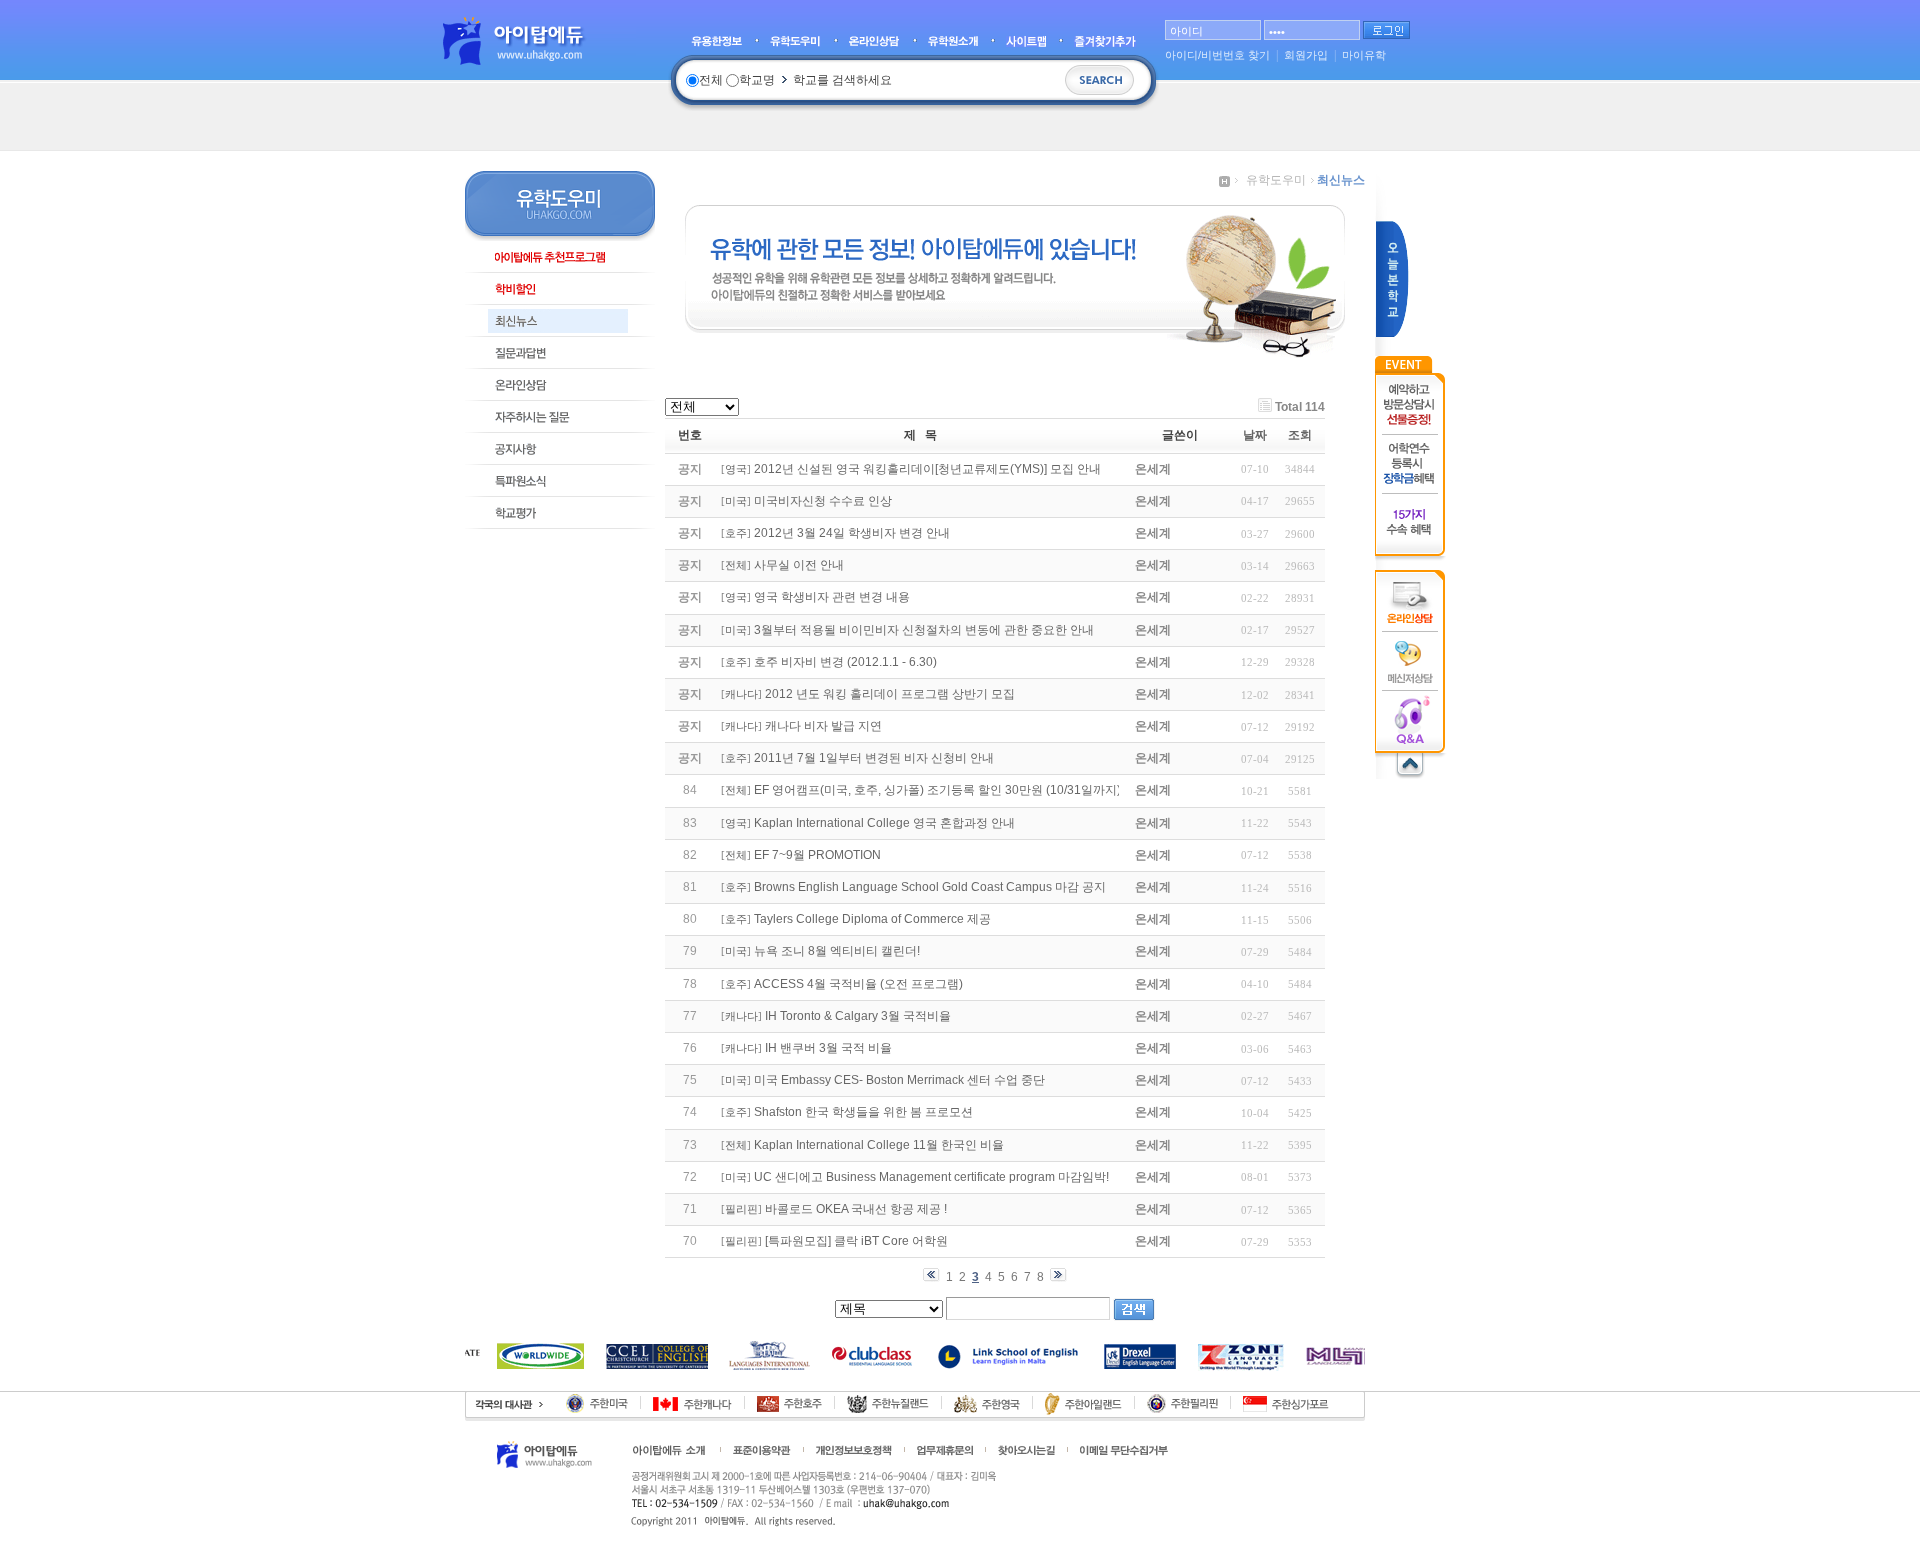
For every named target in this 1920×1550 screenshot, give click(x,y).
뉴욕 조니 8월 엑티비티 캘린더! (837, 951)
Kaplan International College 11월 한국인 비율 (879, 1145)
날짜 (1255, 435)
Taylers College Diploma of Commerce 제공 (872, 919)
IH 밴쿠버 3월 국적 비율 (828, 1048)
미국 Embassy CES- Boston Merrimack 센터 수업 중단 (899, 1080)
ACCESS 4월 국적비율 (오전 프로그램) (858, 984)
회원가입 (1306, 55)
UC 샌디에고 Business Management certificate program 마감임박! (931, 1177)
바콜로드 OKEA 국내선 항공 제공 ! (856, 1209)
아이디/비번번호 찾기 (1217, 55)
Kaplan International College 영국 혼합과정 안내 (884, 823)
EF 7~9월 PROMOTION (817, 855)
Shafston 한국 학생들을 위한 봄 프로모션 (863, 1112)
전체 (736, 565)
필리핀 (741, 1209)
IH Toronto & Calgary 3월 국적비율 (858, 1016)
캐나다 (741, 694)
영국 (736, 469)
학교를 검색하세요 (842, 80)
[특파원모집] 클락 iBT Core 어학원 (856, 1241)
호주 (736, 533)
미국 (736, 501)
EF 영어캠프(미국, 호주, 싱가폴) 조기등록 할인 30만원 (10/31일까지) (937, 790)
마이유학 (1364, 55)
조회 (1300, 435)
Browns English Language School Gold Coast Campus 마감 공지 (930, 887)
